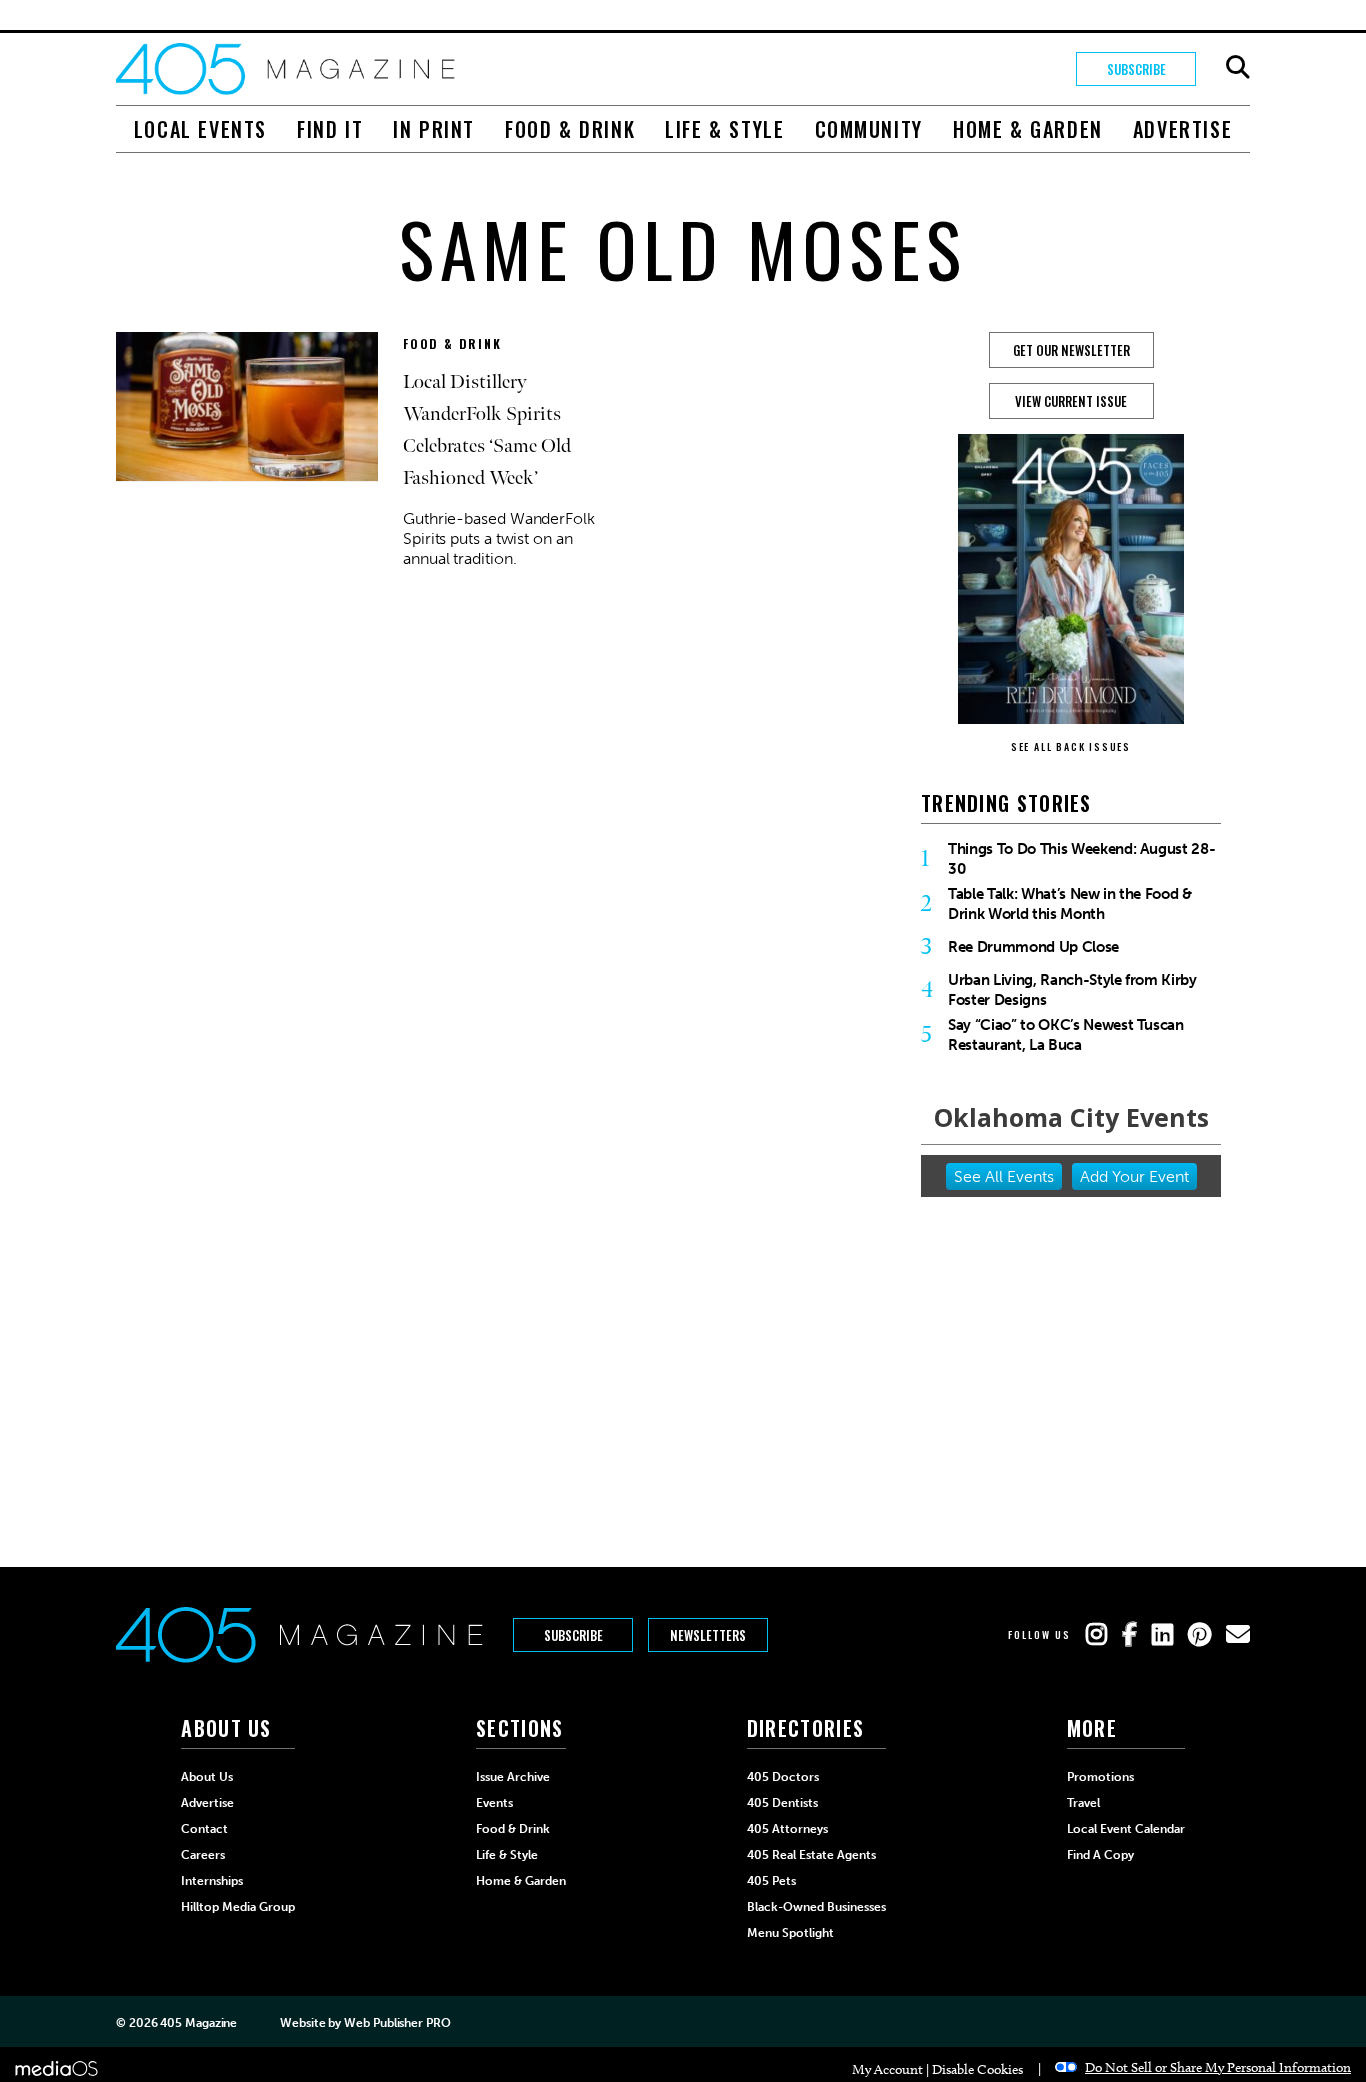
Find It (330, 129)
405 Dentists (782, 1803)
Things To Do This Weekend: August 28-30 (1081, 859)
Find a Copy (1100, 1855)
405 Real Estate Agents (811, 1855)
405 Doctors (783, 1777)
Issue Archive (513, 1777)
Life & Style (724, 129)
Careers (203, 1855)
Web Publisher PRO (397, 2023)
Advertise (1182, 129)
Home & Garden (1028, 129)
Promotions (1100, 1777)
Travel (1083, 1803)
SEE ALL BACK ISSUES (1071, 746)
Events (494, 1803)
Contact (204, 1829)
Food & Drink (570, 129)
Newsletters (708, 1635)
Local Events (200, 129)
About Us (207, 1777)
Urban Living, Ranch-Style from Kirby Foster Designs (1072, 990)
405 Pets (771, 1881)
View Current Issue (1071, 401)
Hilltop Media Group (238, 1907)
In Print (434, 129)
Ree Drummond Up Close (1033, 947)
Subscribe (1136, 69)
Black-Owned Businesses (816, 1907)
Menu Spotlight (790, 1933)
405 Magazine (198, 2023)
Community (869, 129)
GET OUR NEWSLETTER (1071, 350)
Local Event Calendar (1126, 1829)
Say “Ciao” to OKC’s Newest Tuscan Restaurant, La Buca (1066, 1035)
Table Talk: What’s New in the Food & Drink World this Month (1070, 904)
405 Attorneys (787, 1829)
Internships (212, 1881)
